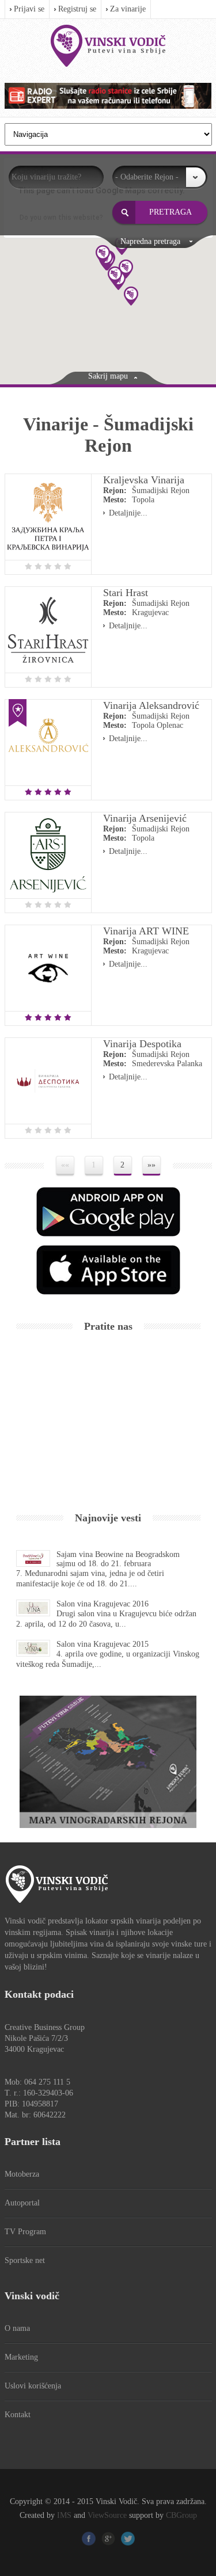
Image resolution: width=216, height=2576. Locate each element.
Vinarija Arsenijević (145, 818)
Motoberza (22, 2174)
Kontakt (18, 2415)
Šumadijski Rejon (161, 491)
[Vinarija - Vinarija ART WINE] (48, 968)
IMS (64, 2515)
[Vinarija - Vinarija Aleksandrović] (48, 743)
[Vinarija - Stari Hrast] (48, 630)
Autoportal (22, 2203)
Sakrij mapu (108, 376)
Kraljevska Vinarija (144, 480)
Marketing (21, 2357)
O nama (17, 2328)
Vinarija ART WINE (146, 931)
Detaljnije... (128, 513)
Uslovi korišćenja (33, 2386)
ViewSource (107, 2515)
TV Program (25, 2232)
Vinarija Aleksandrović (151, 705)
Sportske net (25, 2260)
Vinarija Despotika (142, 1044)
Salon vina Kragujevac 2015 (103, 1644)
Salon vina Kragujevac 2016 (103, 1604)
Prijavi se (29, 9)
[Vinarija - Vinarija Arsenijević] (48, 855)
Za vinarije (128, 9)
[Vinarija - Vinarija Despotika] (48, 1081)
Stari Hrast (126, 593)
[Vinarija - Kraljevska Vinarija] (48, 517)
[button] (131, 296)
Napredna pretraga (150, 241)
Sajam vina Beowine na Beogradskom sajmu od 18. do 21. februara (118, 1559)
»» (151, 1165)
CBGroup (181, 2515)
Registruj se (77, 9)
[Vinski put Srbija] (108, 46)
